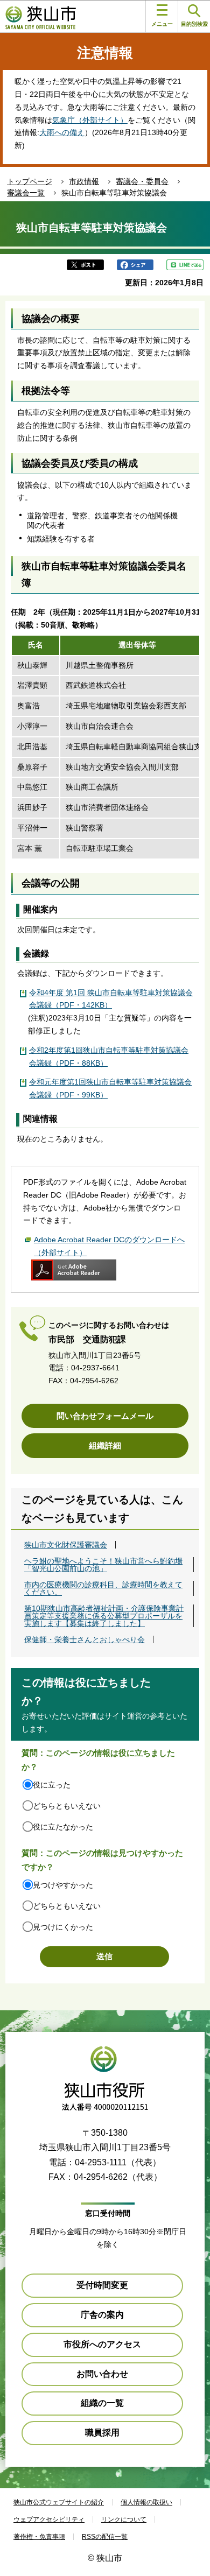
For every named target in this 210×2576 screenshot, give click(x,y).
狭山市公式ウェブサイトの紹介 (59, 2502)
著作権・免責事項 (39, 2537)
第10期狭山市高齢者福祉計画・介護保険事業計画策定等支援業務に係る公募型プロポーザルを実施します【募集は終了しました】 (104, 1616)
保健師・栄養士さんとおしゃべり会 (85, 1639)
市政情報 (84, 181)
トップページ (30, 181)
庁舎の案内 (102, 2315)
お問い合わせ (102, 2374)
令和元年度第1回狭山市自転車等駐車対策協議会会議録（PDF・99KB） (110, 1088)
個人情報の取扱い (146, 2502)
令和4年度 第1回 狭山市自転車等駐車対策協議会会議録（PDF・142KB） (111, 999)
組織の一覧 (102, 2403)
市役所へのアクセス (102, 2344)
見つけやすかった (63, 1885)
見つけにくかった (63, 1927)
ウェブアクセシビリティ (49, 2519)
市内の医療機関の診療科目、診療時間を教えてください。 (103, 1588)
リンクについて (124, 2519)
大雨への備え (62, 132)
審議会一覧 (26, 193)
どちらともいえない (67, 1806)
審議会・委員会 (142, 181)
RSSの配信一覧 (105, 2537)
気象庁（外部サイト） (90, 120)
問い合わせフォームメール (105, 1416)
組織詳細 (105, 1445)
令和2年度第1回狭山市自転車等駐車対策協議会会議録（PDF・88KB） (109, 1057)
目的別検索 (194, 24)
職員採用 (102, 2433)
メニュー (162, 24)
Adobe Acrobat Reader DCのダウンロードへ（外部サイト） (109, 1246)
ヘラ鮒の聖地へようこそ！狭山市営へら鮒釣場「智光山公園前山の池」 (103, 1565)
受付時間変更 (102, 2285)
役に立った (52, 1785)
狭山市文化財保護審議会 (66, 1545)
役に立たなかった (63, 1827)
